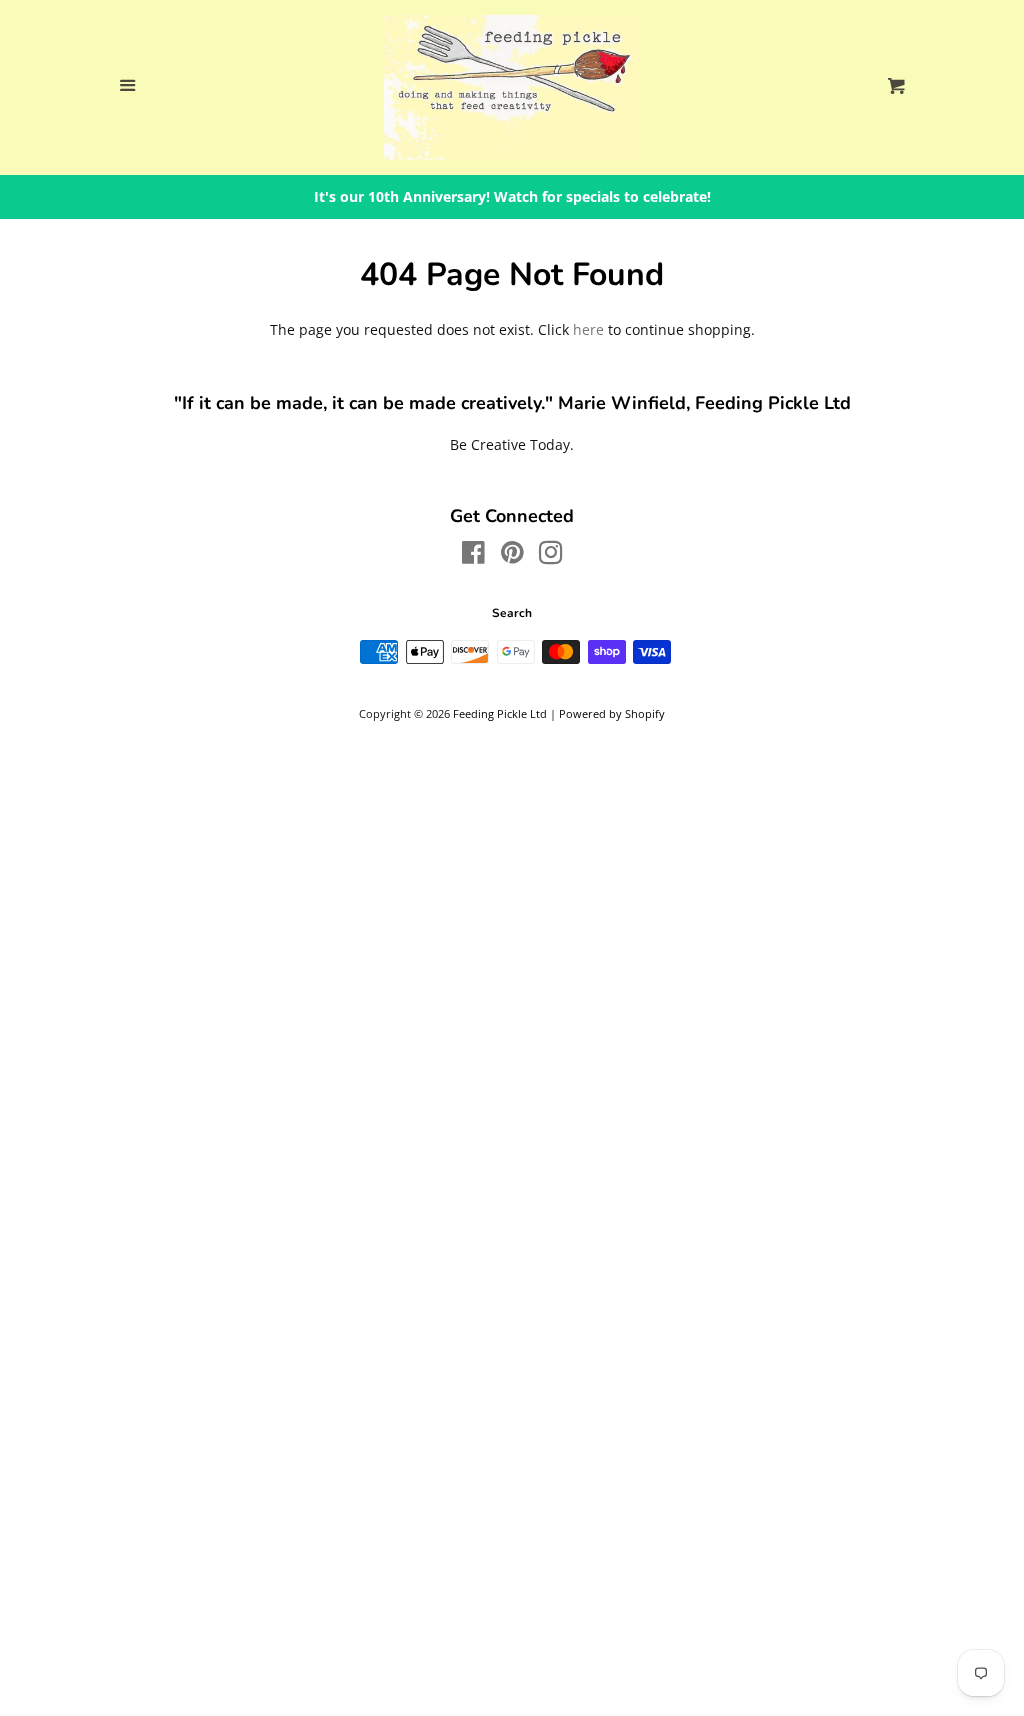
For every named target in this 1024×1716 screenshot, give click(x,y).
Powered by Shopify (612, 713)
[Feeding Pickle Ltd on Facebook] (473, 556)
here (588, 329)
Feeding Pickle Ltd (500, 713)
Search (512, 613)
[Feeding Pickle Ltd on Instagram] (551, 556)
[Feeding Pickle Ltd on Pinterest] (512, 556)
